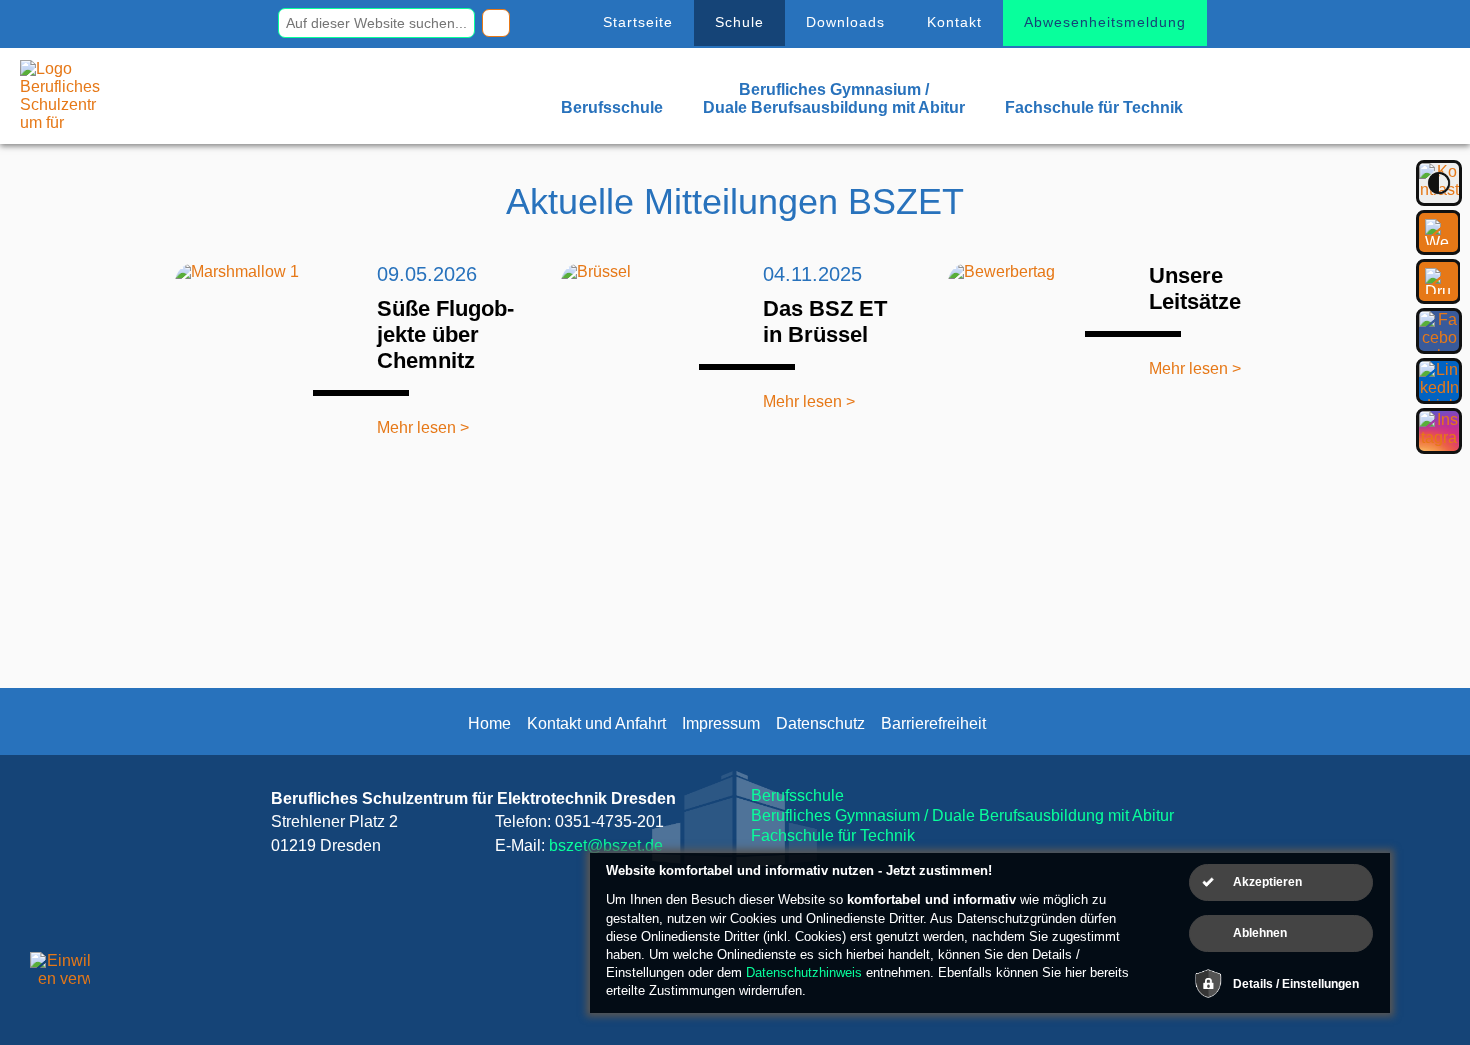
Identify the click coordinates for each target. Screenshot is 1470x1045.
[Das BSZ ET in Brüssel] (648, 350)
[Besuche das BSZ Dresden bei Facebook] (1439, 331)
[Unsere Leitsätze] (1035, 350)
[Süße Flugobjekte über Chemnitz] (262, 350)
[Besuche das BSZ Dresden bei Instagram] (1439, 431)
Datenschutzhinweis (804, 972)
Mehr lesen (416, 427)
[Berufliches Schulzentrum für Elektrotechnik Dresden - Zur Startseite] (60, 123)
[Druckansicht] (1438, 281)
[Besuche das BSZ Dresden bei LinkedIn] (1439, 381)
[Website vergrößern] (1438, 232)
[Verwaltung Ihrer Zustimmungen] (60, 982)
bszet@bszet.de (606, 845)
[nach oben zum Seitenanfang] (1408, 975)
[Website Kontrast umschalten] (1439, 183)
